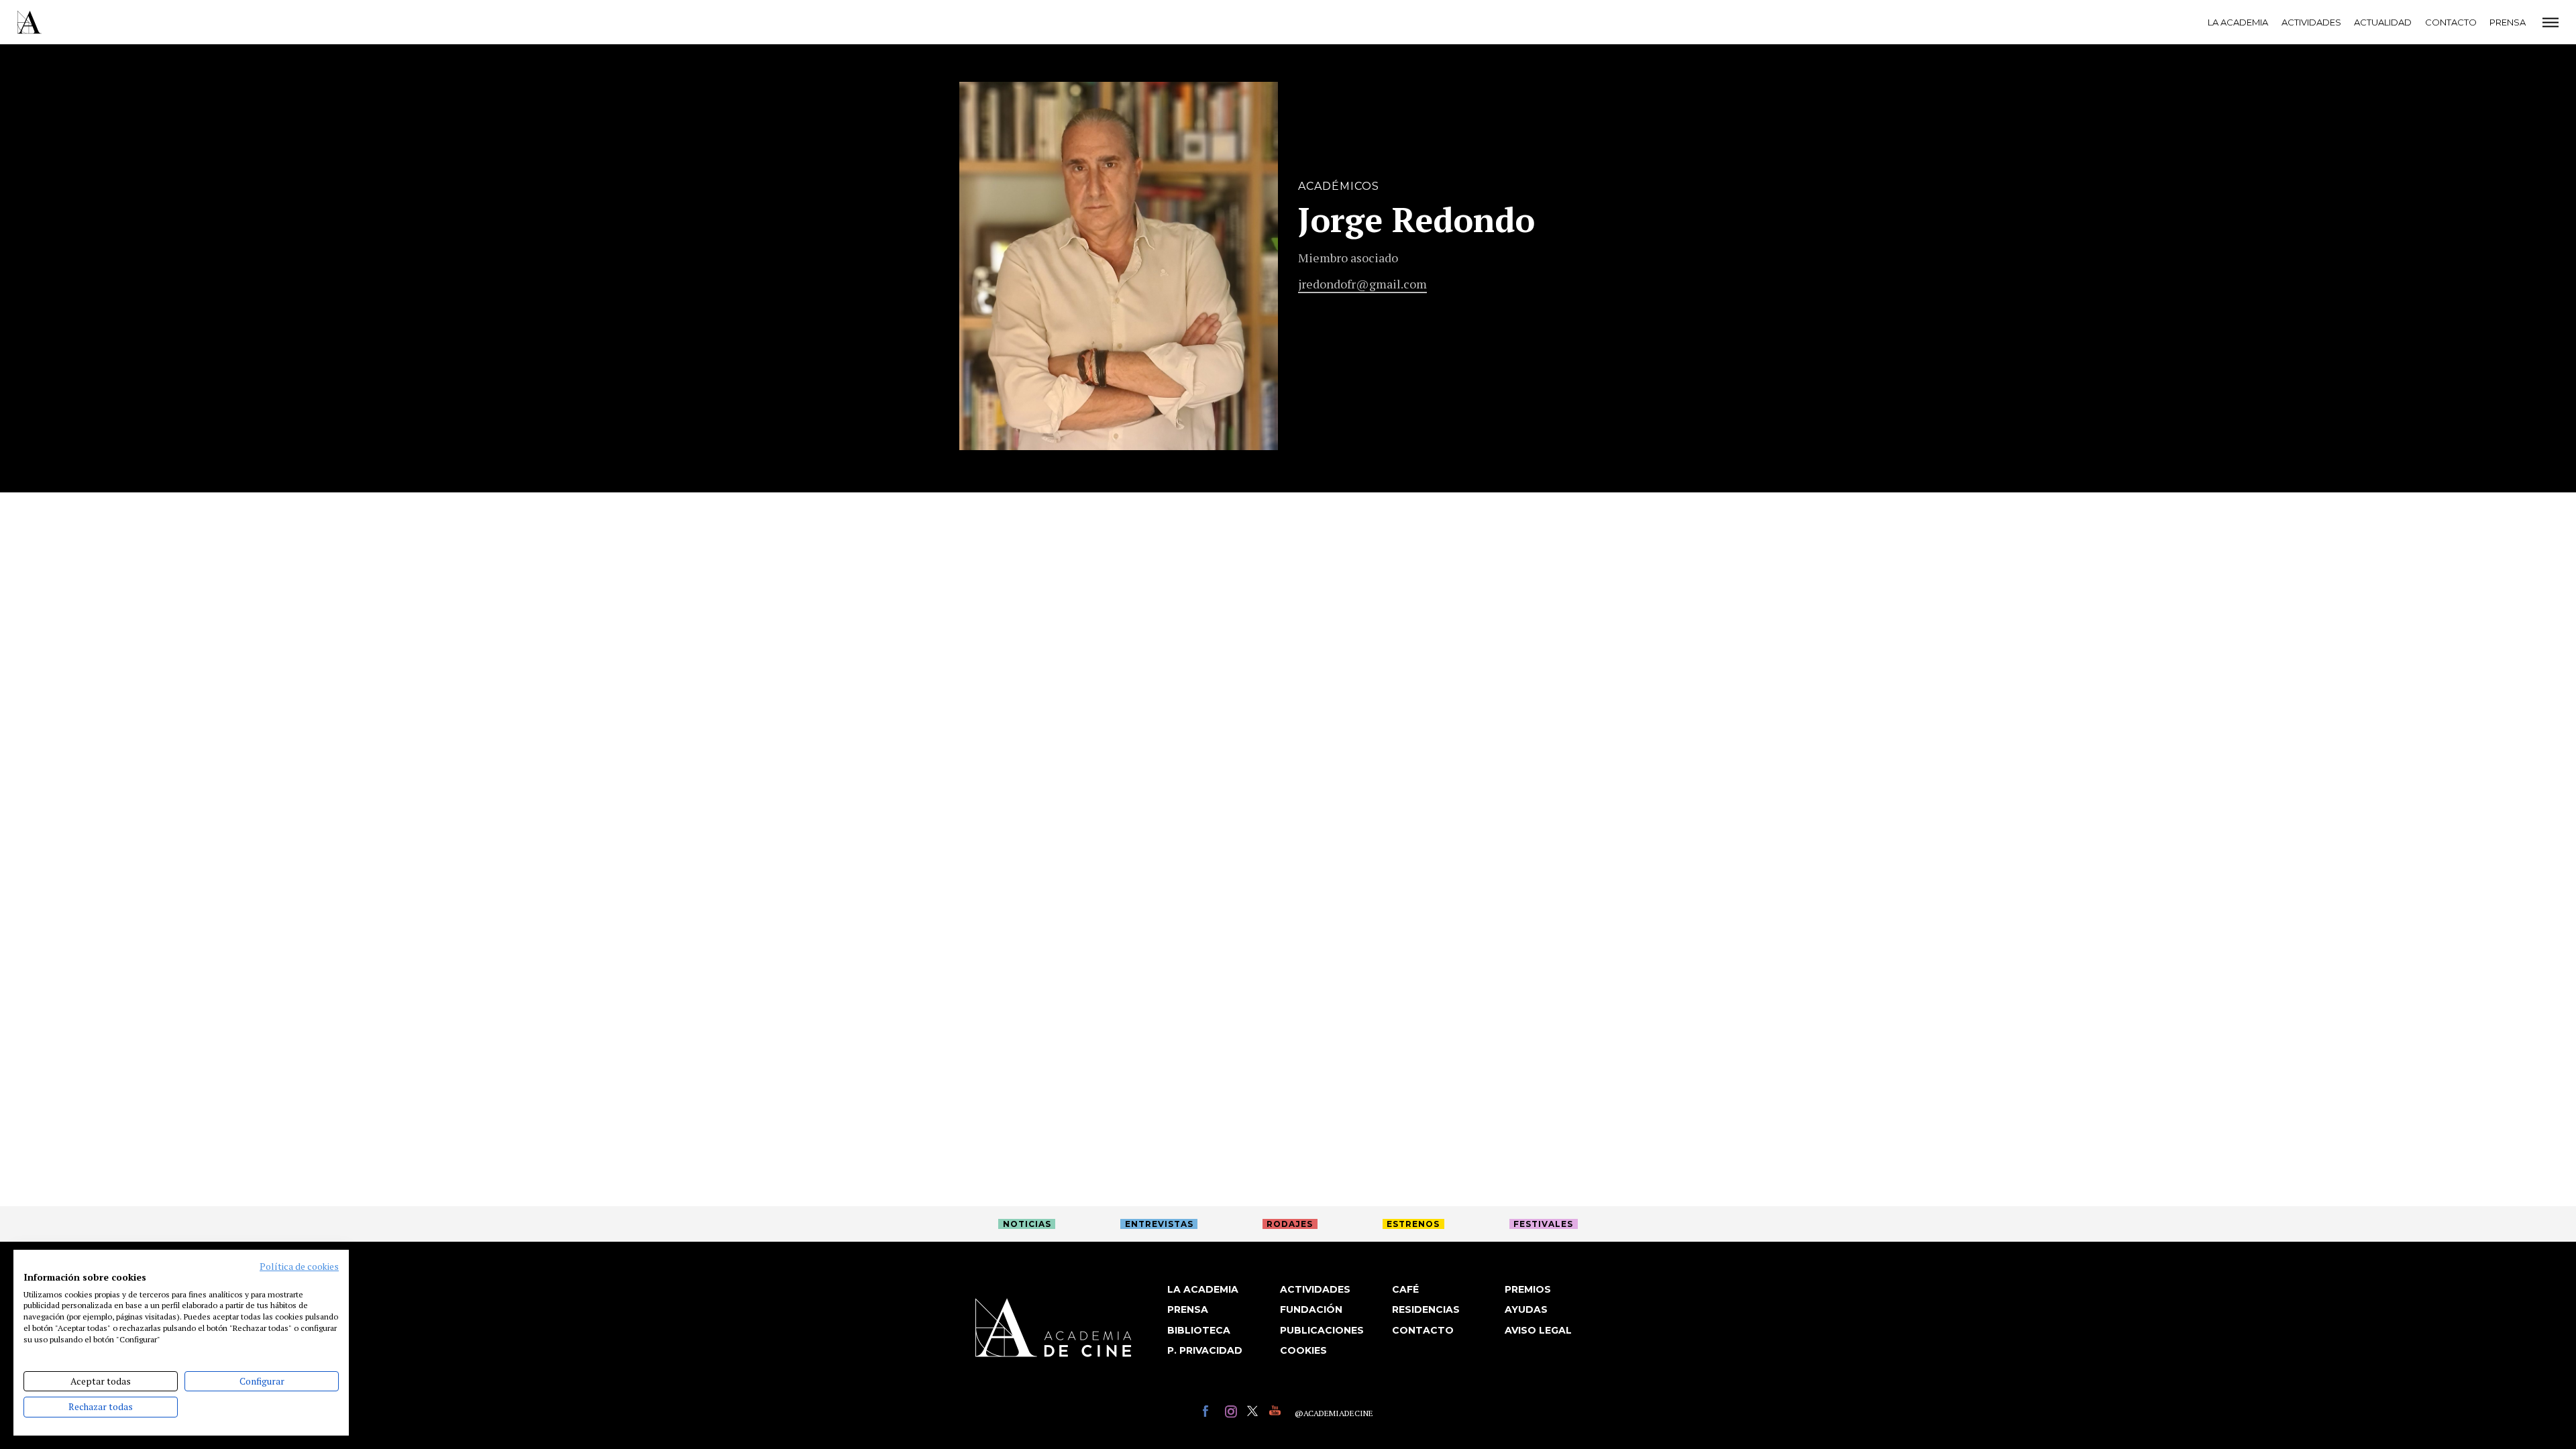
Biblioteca (1199, 1330)
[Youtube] (1277, 1413)
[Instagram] (1233, 1413)
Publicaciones (1322, 1330)
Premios (1528, 1289)
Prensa (2508, 22)
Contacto (2451, 22)
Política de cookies (299, 1267)
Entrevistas (1159, 1224)
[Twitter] (1255, 1413)
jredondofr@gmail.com (1362, 284)
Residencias (1426, 1309)
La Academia (2238, 22)
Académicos (1339, 186)
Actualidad (2383, 22)
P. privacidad (1205, 1350)
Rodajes (1290, 1224)
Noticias (1027, 1224)
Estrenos (1413, 1224)
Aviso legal (1538, 1330)
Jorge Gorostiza (1306, 104)
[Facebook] (1211, 1413)
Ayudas (1526, 1309)
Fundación (1311, 1309)
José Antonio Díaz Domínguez (1348, 104)
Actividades (2311, 22)
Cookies (1303, 1350)
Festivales (1543, 1224)
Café (1405, 1289)
